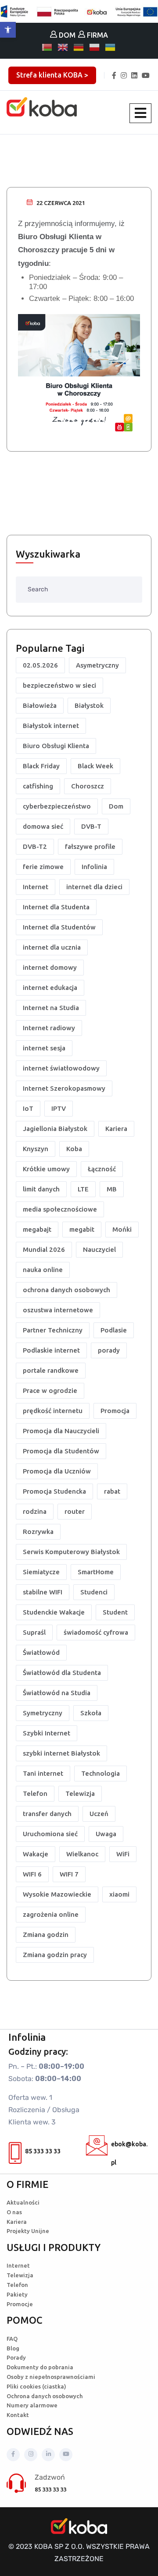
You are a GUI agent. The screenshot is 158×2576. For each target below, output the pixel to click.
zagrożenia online (51, 1914)
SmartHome (96, 1572)
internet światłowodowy (61, 1068)
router (75, 1511)
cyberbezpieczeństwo (57, 806)
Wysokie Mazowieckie (57, 1894)
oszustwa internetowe (58, 1310)
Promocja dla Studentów (61, 1451)
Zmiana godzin (46, 1935)
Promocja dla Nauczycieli (61, 1431)
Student (115, 1612)
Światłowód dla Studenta (62, 1673)
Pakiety (17, 2294)
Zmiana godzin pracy (55, 1955)
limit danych (41, 1189)
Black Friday (41, 766)
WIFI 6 (32, 1874)
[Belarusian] (47, 47)
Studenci (94, 1592)
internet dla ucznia (52, 947)
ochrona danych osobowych (66, 1290)
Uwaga (106, 1834)
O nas (14, 2212)
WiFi (123, 1854)
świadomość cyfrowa (96, 1632)
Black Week (95, 766)
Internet (36, 887)
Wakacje (36, 1854)
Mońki (122, 1229)
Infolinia (94, 867)
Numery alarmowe (32, 2405)
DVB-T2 (35, 846)
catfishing (38, 786)
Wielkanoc (82, 1854)
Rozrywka (38, 1532)
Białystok (89, 705)
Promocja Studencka (54, 1491)
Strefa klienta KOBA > (52, 75)
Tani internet (43, 1773)
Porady (16, 2357)
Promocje (20, 2304)
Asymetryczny (97, 665)
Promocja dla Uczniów (57, 1471)
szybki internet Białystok (61, 1753)
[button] (8, 30)
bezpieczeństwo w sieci (59, 685)
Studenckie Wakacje (54, 1612)
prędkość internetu (53, 1411)
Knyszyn (36, 1149)
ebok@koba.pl (129, 2153)
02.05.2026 (40, 665)
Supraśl (34, 1632)
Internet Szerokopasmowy (64, 1088)
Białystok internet (51, 726)
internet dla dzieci (94, 887)
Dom (116, 806)
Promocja (115, 1411)
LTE (83, 1189)
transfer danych (47, 1814)
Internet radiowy (49, 1028)
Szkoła (91, 1713)
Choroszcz (88, 786)
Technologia (101, 1773)
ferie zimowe (43, 867)
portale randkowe (51, 1370)
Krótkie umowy (46, 1169)
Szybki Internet (47, 1733)
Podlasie (114, 1330)
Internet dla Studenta (56, 907)
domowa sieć (43, 826)
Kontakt (18, 2415)
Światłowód (41, 1652)
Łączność (102, 1169)
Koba (74, 1149)
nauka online (43, 1270)
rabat (112, 1491)
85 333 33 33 (43, 2151)
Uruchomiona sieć (50, 1834)
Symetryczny (43, 1713)
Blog (13, 2348)
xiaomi (119, 1894)
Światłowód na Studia (57, 1693)
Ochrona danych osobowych (45, 2396)
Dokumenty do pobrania (40, 2367)
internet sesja (44, 1048)
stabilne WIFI (43, 1592)
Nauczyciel (99, 1249)
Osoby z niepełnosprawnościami (51, 2377)
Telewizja (80, 1793)
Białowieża (40, 705)
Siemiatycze (41, 1572)
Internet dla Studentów (59, 927)
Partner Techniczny (53, 1330)
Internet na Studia (51, 1008)
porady (109, 1350)
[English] (63, 47)
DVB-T (91, 826)
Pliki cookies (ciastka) (36, 2386)
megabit (82, 1229)
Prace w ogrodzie (50, 1390)
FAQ (12, 2339)
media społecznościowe (60, 1209)
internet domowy (50, 967)
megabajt (37, 1229)
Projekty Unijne (28, 2231)
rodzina (35, 1511)
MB (112, 1189)
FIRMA (97, 35)
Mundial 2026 (44, 1249)
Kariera (116, 1129)
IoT (28, 1108)
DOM (66, 35)
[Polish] (95, 47)
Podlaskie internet (51, 1350)
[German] (79, 47)
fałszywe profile (90, 846)
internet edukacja (50, 988)
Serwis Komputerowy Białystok (71, 1552)
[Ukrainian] (111, 47)
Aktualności (23, 2202)
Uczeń (99, 1814)
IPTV (59, 1108)
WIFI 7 (69, 1874)
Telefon (35, 1793)
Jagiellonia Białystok (55, 1129)
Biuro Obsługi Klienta (56, 746)
